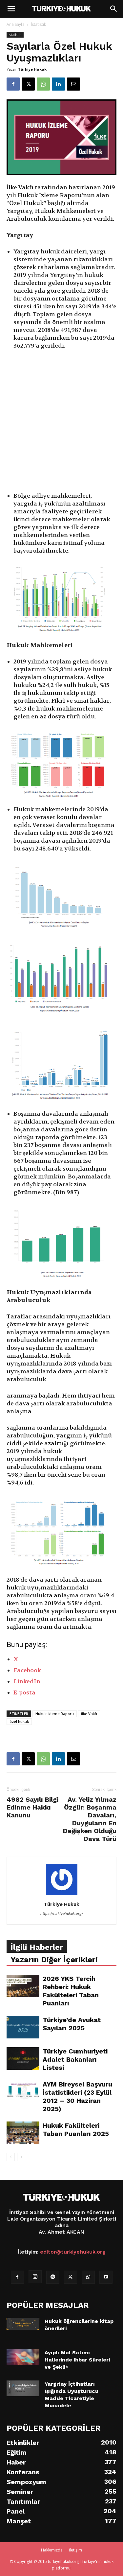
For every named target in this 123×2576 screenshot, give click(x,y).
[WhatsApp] (43, 84)
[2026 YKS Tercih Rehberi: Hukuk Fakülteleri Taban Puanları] (23, 1986)
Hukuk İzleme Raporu (55, 1714)
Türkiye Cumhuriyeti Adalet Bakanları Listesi (75, 2059)
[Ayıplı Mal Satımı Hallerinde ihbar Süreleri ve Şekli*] (23, 2357)
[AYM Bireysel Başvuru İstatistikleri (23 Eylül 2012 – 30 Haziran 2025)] (23, 2092)
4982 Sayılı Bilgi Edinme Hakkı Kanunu (32, 1807)
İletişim (75, 2550)
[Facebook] (13, 84)
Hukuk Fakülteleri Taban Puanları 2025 (76, 2129)
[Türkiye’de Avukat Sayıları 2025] (23, 2027)
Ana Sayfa (16, 24)
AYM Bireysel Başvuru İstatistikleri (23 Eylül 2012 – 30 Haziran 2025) (77, 2096)
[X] (28, 84)
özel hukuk (19, 1721)
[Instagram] (35, 2277)
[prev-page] (11, 2157)
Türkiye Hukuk (32, 69)
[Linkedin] (58, 84)
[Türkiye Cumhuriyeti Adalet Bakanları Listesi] (23, 2059)
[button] (11, 9)
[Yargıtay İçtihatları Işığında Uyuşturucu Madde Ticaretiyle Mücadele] (23, 2388)
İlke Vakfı (89, 1714)
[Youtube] (106, 2277)
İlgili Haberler (37, 1947)
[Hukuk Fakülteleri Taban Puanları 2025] (23, 2133)
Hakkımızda (52, 2550)
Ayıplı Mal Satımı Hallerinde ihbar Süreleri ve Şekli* (77, 2360)
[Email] (73, 84)
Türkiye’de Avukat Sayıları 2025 (72, 2024)
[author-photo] (62, 1895)
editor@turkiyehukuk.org (73, 2252)
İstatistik (38, 24)
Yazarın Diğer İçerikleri (54, 1960)
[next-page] (21, 2157)
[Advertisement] (61, 422)
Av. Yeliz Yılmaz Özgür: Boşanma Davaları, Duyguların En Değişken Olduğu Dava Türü (90, 1819)
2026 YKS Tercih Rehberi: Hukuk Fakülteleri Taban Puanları (71, 1991)
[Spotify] (53, 2277)
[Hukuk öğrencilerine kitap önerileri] (23, 2324)
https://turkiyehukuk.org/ (62, 1914)
